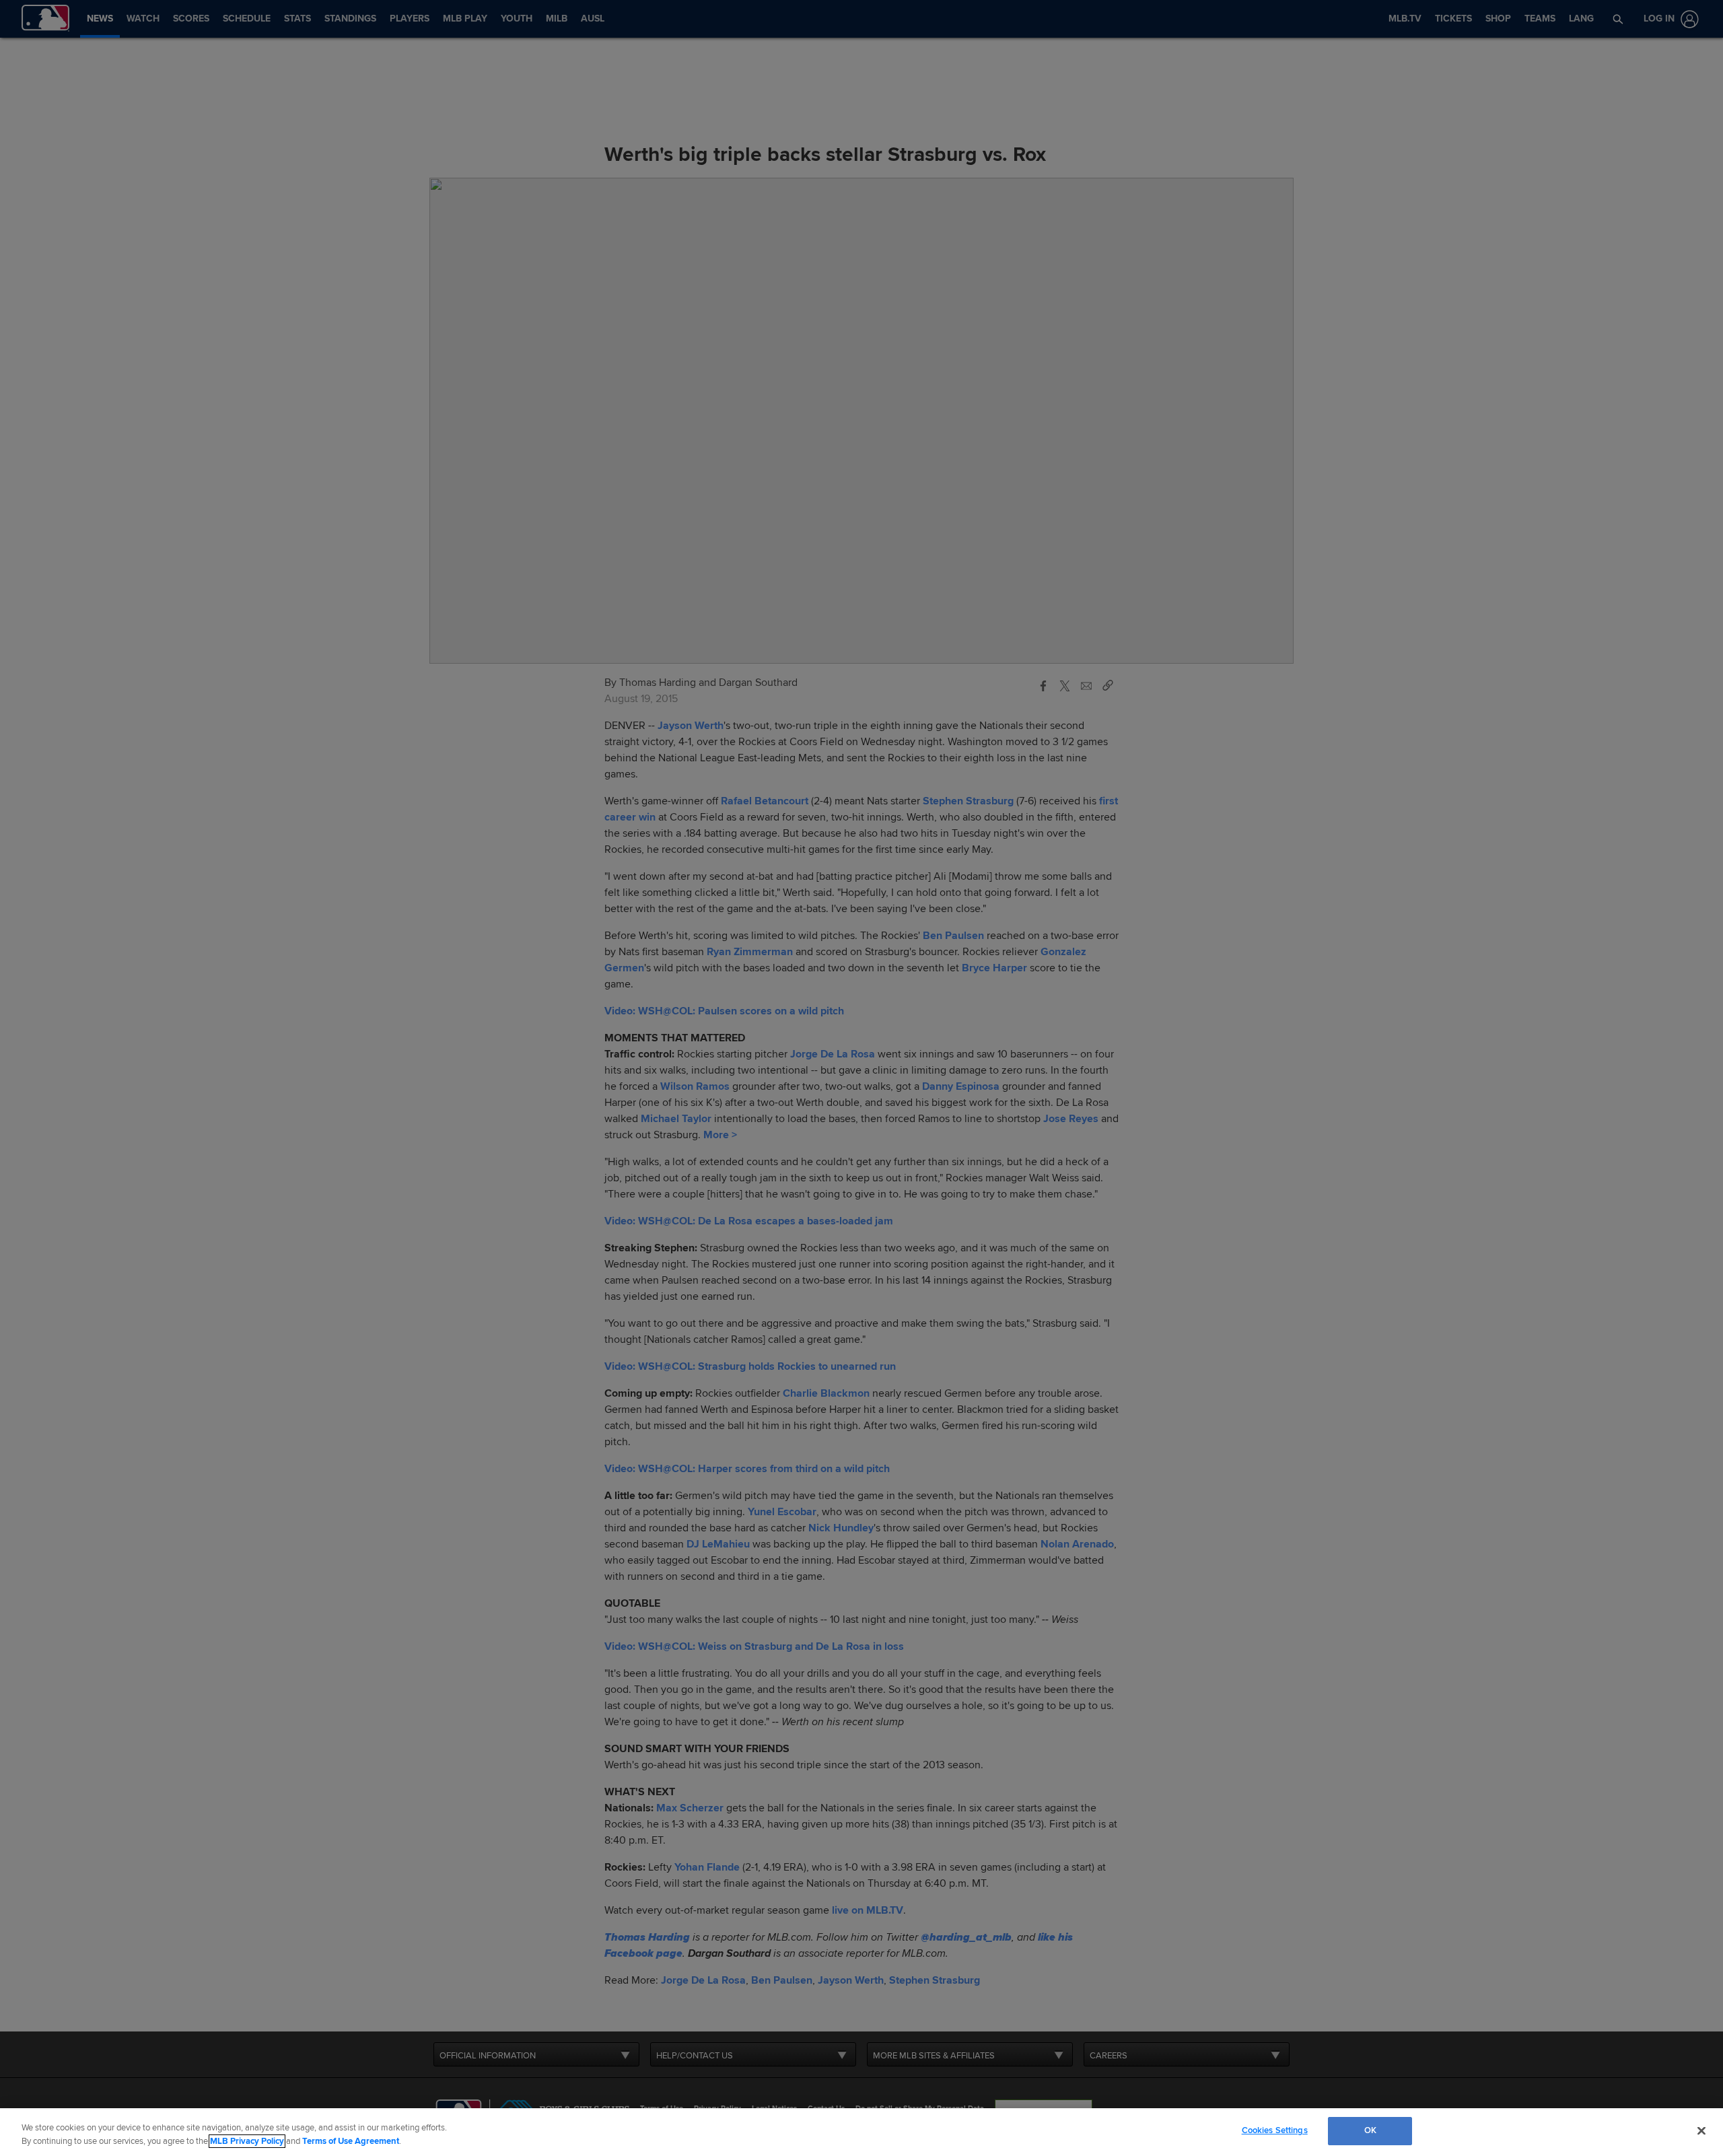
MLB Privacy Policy (247, 2141)
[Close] (1701, 2130)
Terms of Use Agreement (351, 2141)
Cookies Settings (1275, 2130)
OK (1370, 2130)
